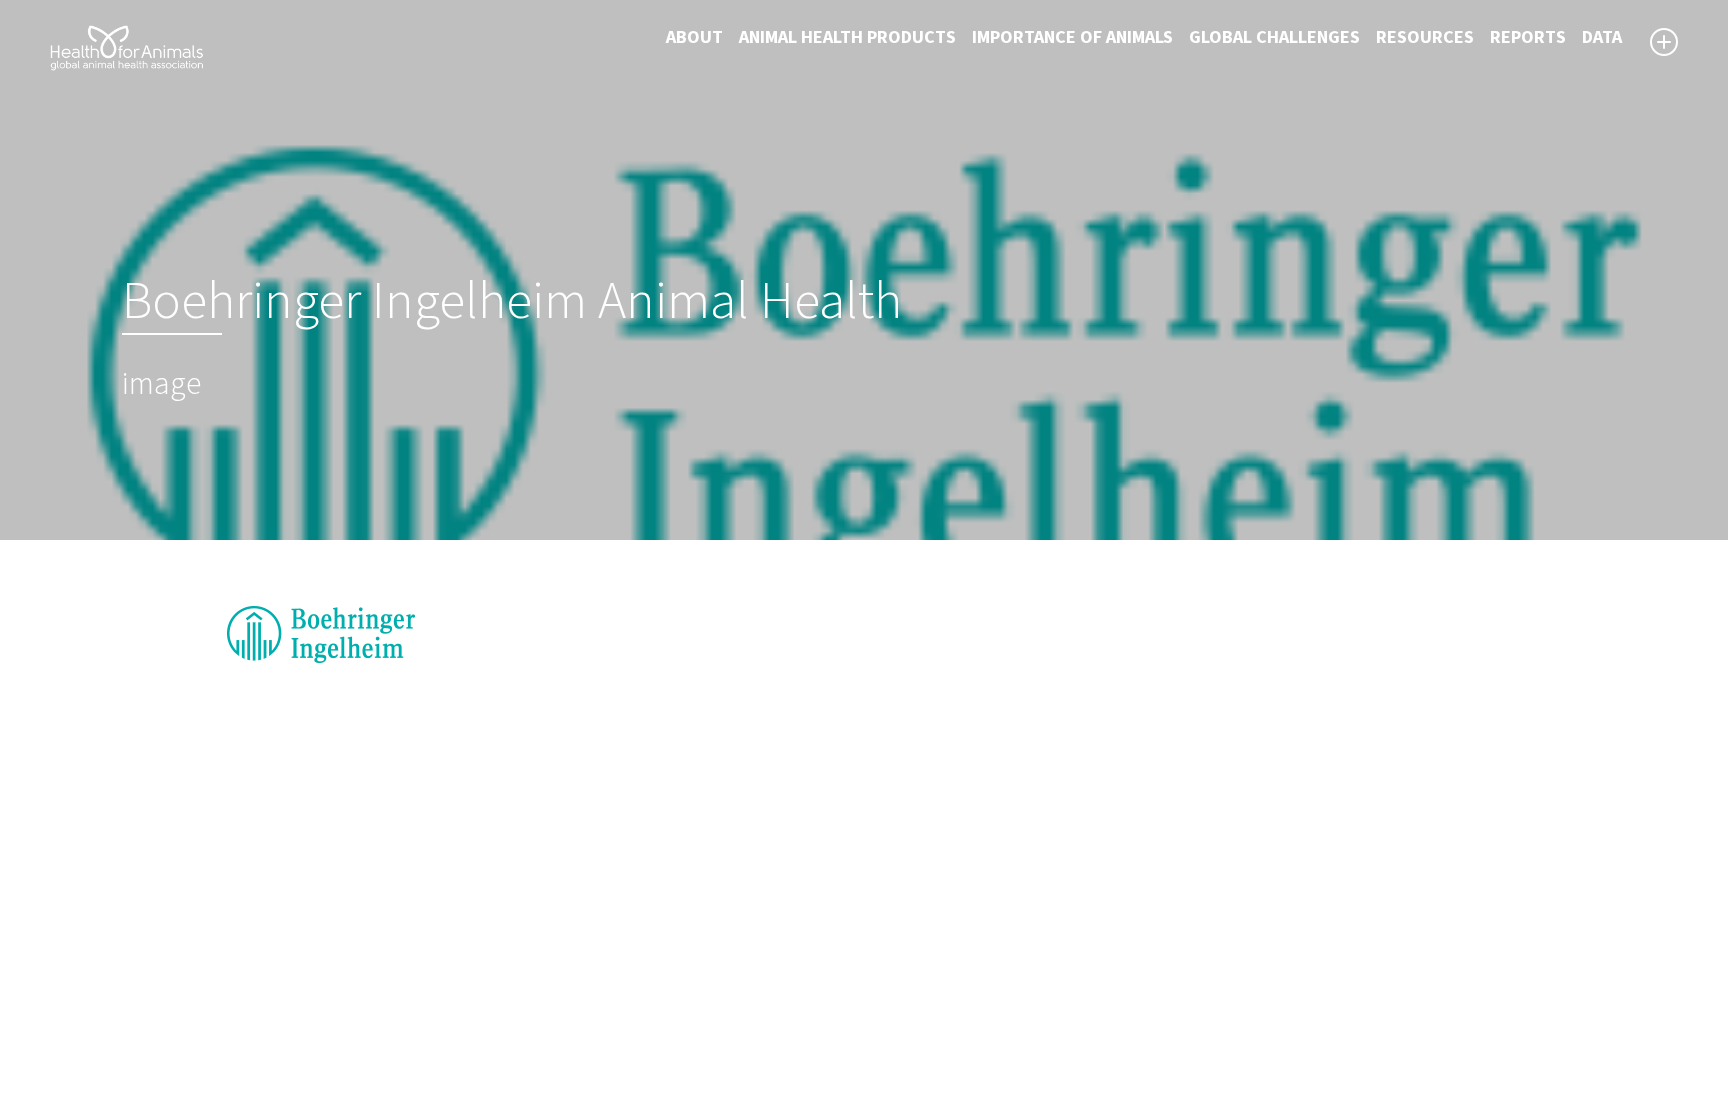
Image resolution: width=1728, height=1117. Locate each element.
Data (1602, 37)
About (694, 37)
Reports (1528, 37)
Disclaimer (918, 950)
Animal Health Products (847, 37)
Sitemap (910, 974)
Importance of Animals (1072, 37)
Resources (1425, 37)
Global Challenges (1274, 37)
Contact (909, 998)
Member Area (929, 1046)
